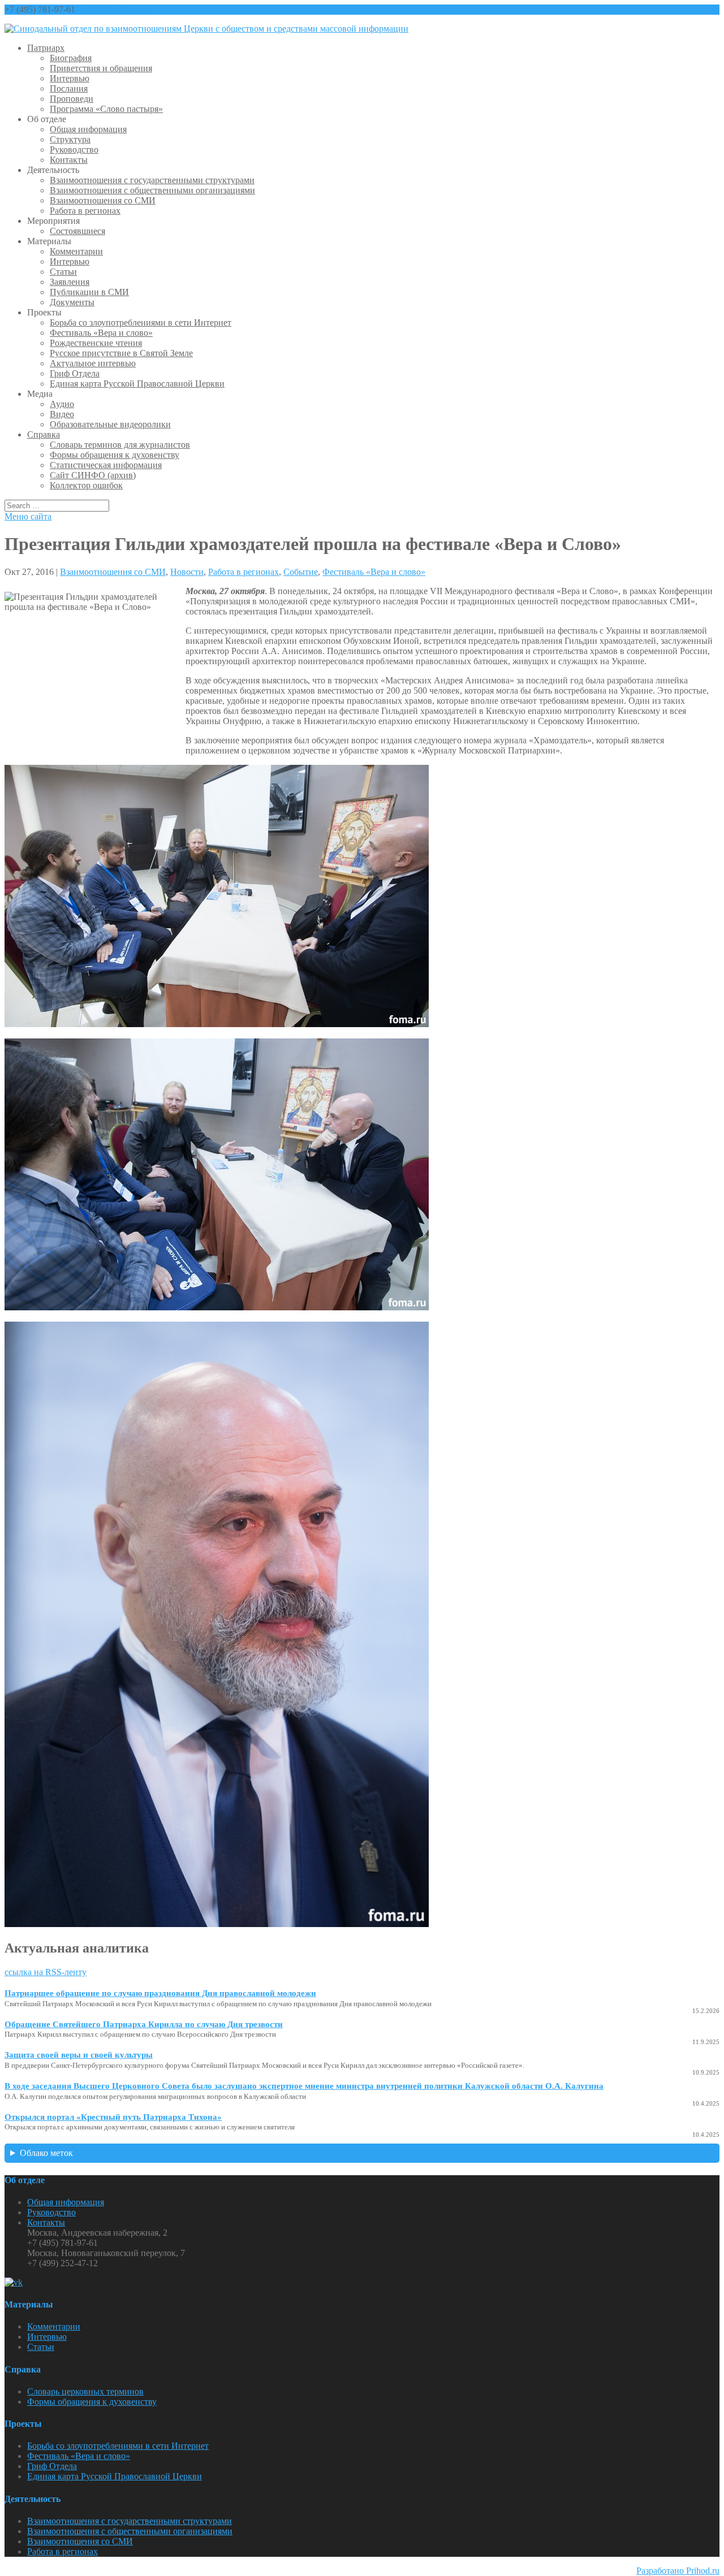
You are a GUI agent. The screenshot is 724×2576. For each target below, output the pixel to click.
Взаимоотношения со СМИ (103, 200)
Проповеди (72, 99)
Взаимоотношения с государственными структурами (152, 180)
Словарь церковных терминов (85, 2391)
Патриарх (46, 48)
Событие (301, 572)
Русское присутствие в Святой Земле (121, 353)
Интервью (70, 78)
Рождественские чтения (96, 343)
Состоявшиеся (77, 231)
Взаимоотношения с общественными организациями (152, 190)
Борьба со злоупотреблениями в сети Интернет (141, 322)
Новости (187, 572)
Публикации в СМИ (89, 292)
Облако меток (46, 2153)
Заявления (70, 282)
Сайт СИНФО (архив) (93, 475)
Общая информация (88, 129)
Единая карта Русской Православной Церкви (137, 384)
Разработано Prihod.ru (678, 2571)
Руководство (74, 150)
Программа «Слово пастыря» (106, 109)
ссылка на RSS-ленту (46, 1972)
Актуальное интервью (93, 363)
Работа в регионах (85, 211)
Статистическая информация (106, 465)
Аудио (62, 404)
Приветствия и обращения (101, 68)
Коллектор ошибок (86, 485)
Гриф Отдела (75, 373)
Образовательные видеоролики (110, 424)
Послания (69, 88)
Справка (44, 434)
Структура (70, 139)
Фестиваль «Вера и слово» (101, 333)
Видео (62, 414)
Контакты (69, 160)
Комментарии (76, 251)
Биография (71, 58)
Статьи (63, 272)
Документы (72, 302)
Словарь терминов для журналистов (120, 445)
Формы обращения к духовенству (115, 455)
